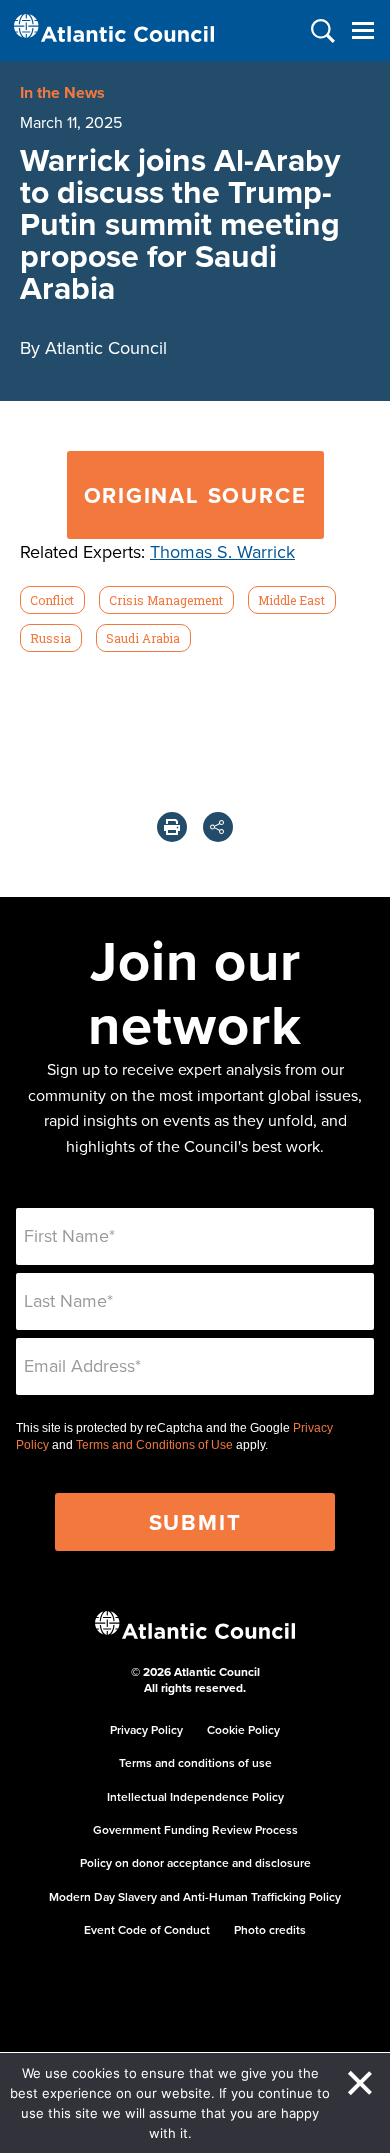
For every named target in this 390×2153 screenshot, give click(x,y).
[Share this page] (218, 827)
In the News (62, 92)
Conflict (52, 600)
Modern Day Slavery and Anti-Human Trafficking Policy (195, 1896)
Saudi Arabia (143, 638)
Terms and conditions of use (195, 1762)
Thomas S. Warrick (222, 551)
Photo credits (270, 1929)
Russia (50, 638)
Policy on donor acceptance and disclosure (195, 1862)
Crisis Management (166, 600)
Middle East (291, 600)
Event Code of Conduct (147, 1929)
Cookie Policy (243, 1729)
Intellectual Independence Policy (195, 1796)
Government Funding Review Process (195, 1829)
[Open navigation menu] (362, 30)
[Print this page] (172, 827)
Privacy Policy (146, 1729)
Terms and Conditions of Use (154, 1445)
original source (195, 495)
